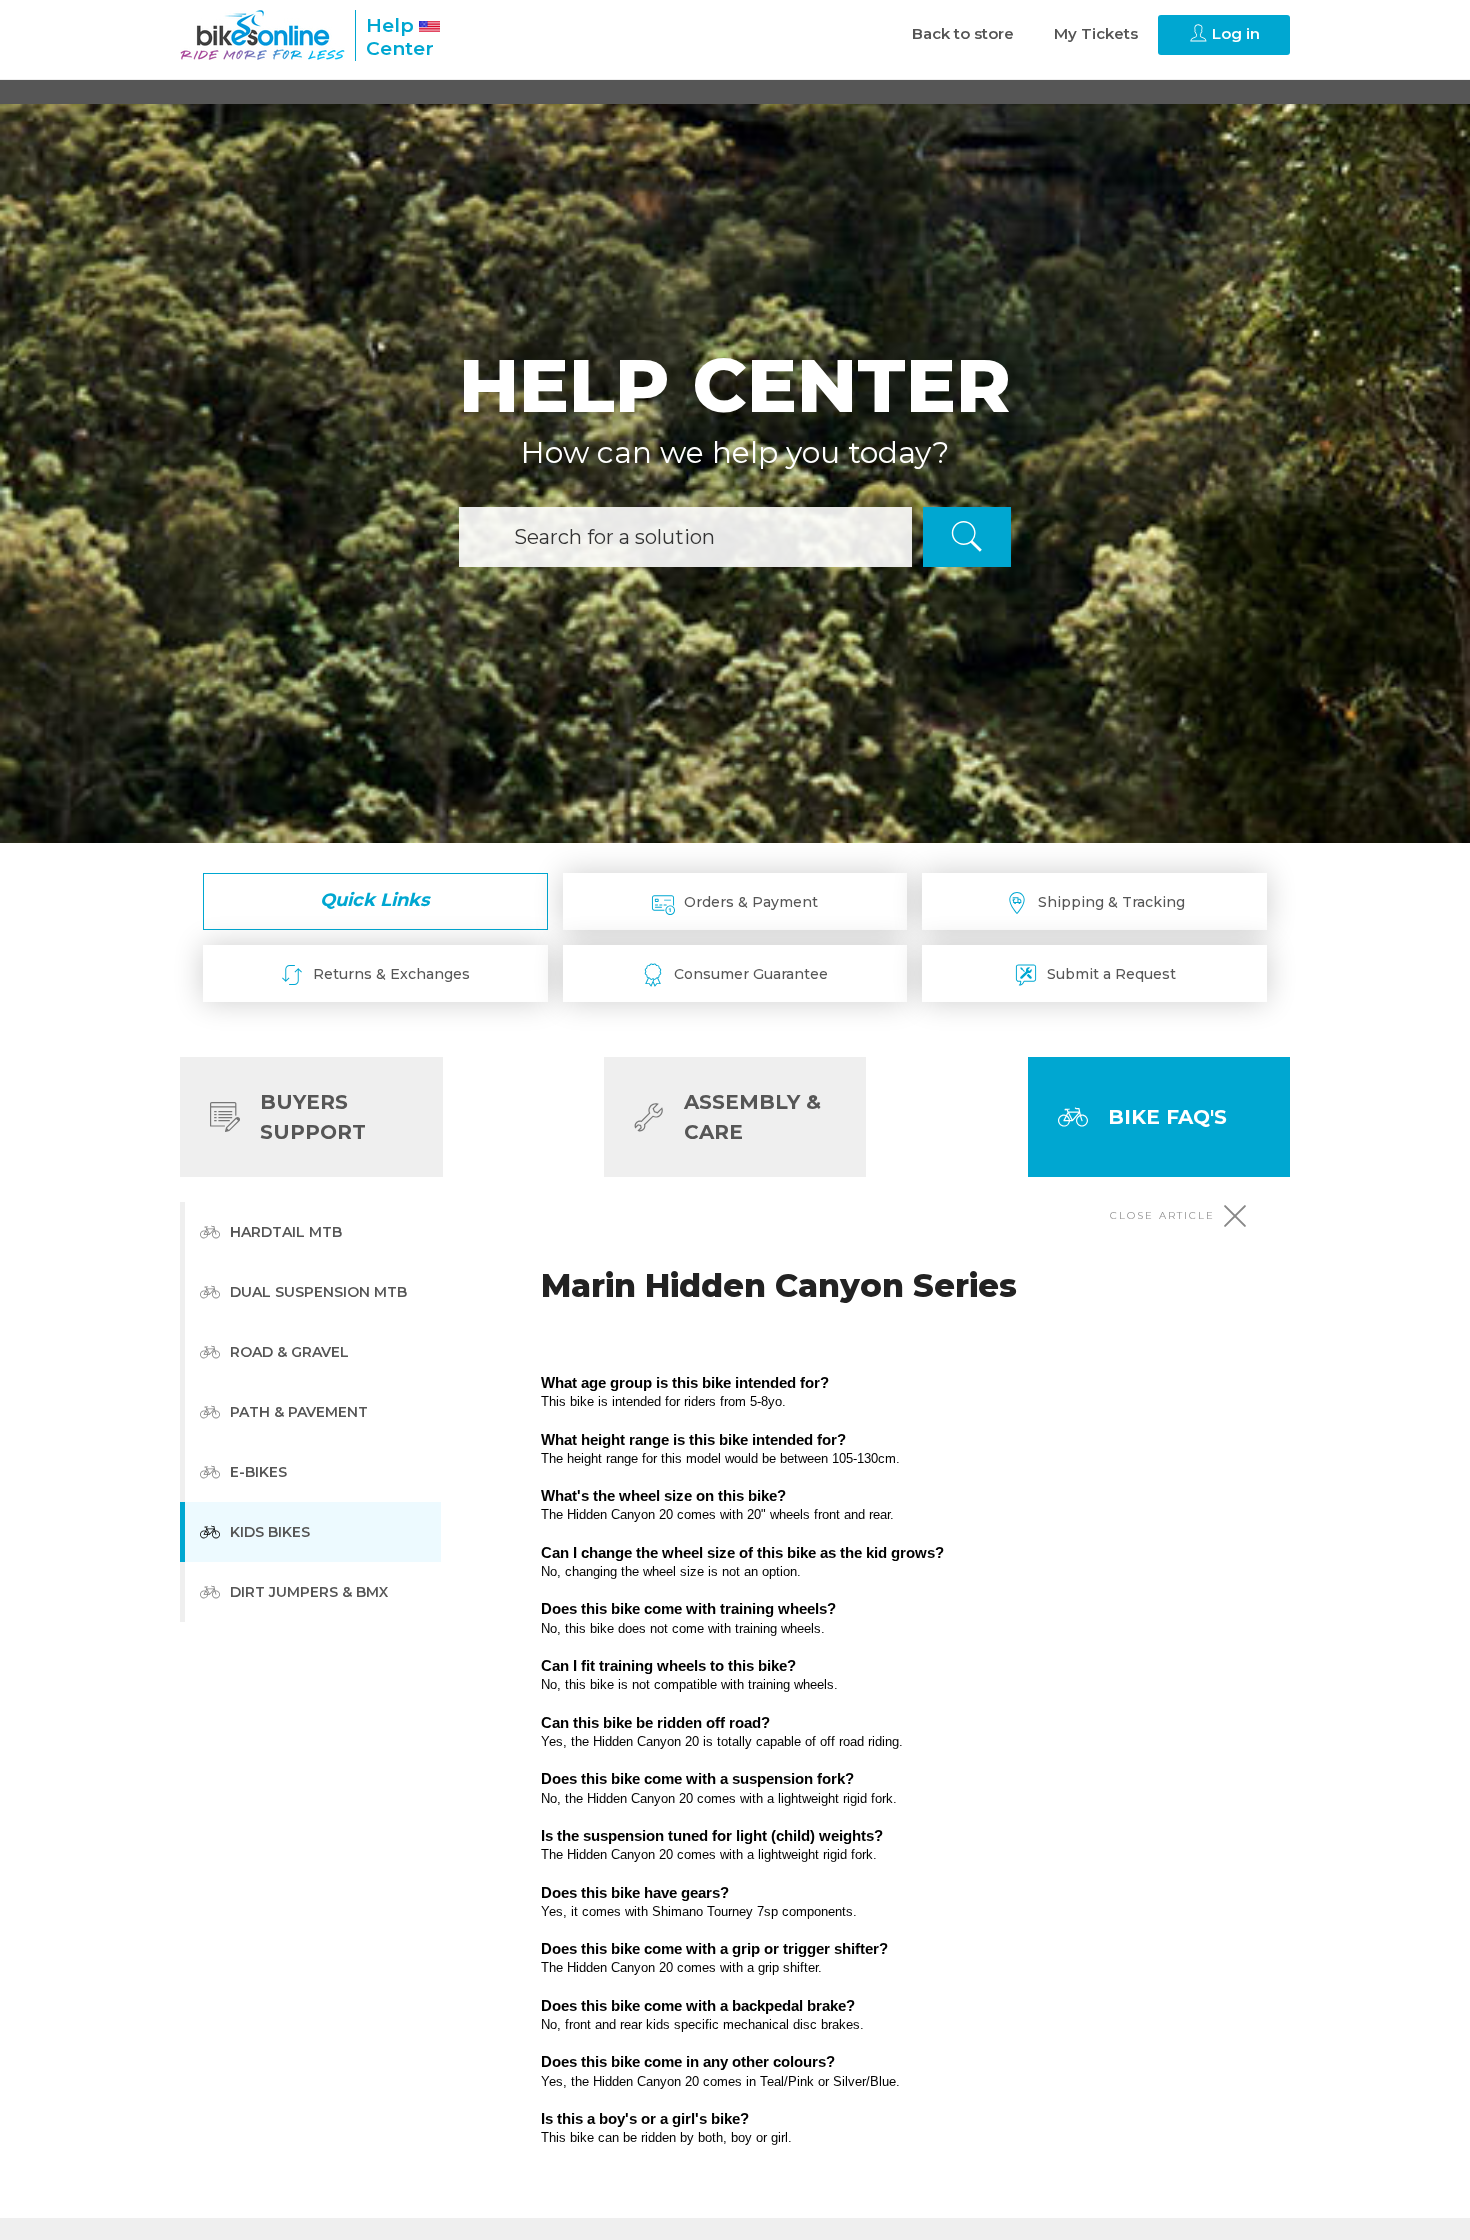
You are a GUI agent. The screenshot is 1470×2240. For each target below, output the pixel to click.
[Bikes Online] (262, 35)
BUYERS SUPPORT (313, 1117)
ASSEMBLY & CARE (752, 1117)
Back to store (963, 33)
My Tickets (1096, 33)
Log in (1234, 33)
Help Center (400, 37)
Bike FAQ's (1167, 1117)
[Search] (967, 537)
